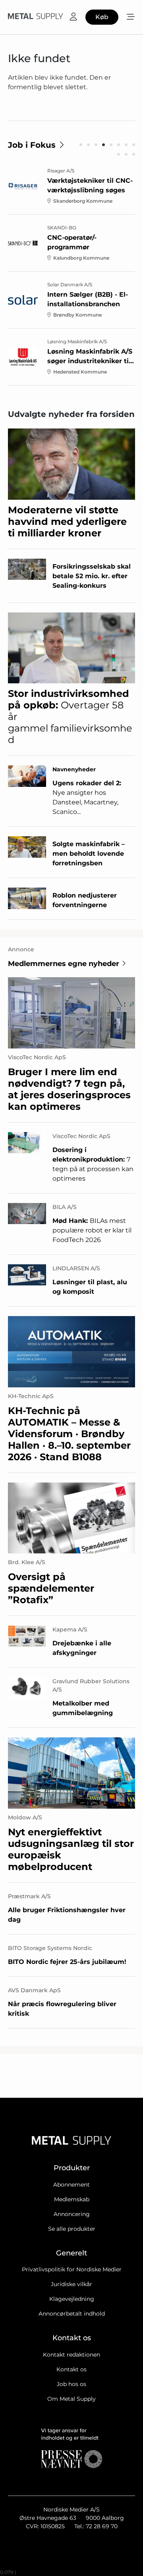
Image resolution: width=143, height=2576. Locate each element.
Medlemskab (72, 2199)
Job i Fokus (32, 145)
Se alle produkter (72, 2229)
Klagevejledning (72, 2299)
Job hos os (71, 2384)
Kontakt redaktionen (71, 2355)
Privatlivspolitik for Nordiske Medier (72, 2269)
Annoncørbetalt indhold (72, 2314)
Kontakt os (71, 2369)
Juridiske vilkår (71, 2284)
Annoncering (72, 2214)
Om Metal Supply (71, 2399)
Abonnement (71, 2185)
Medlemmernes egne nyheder (64, 964)
